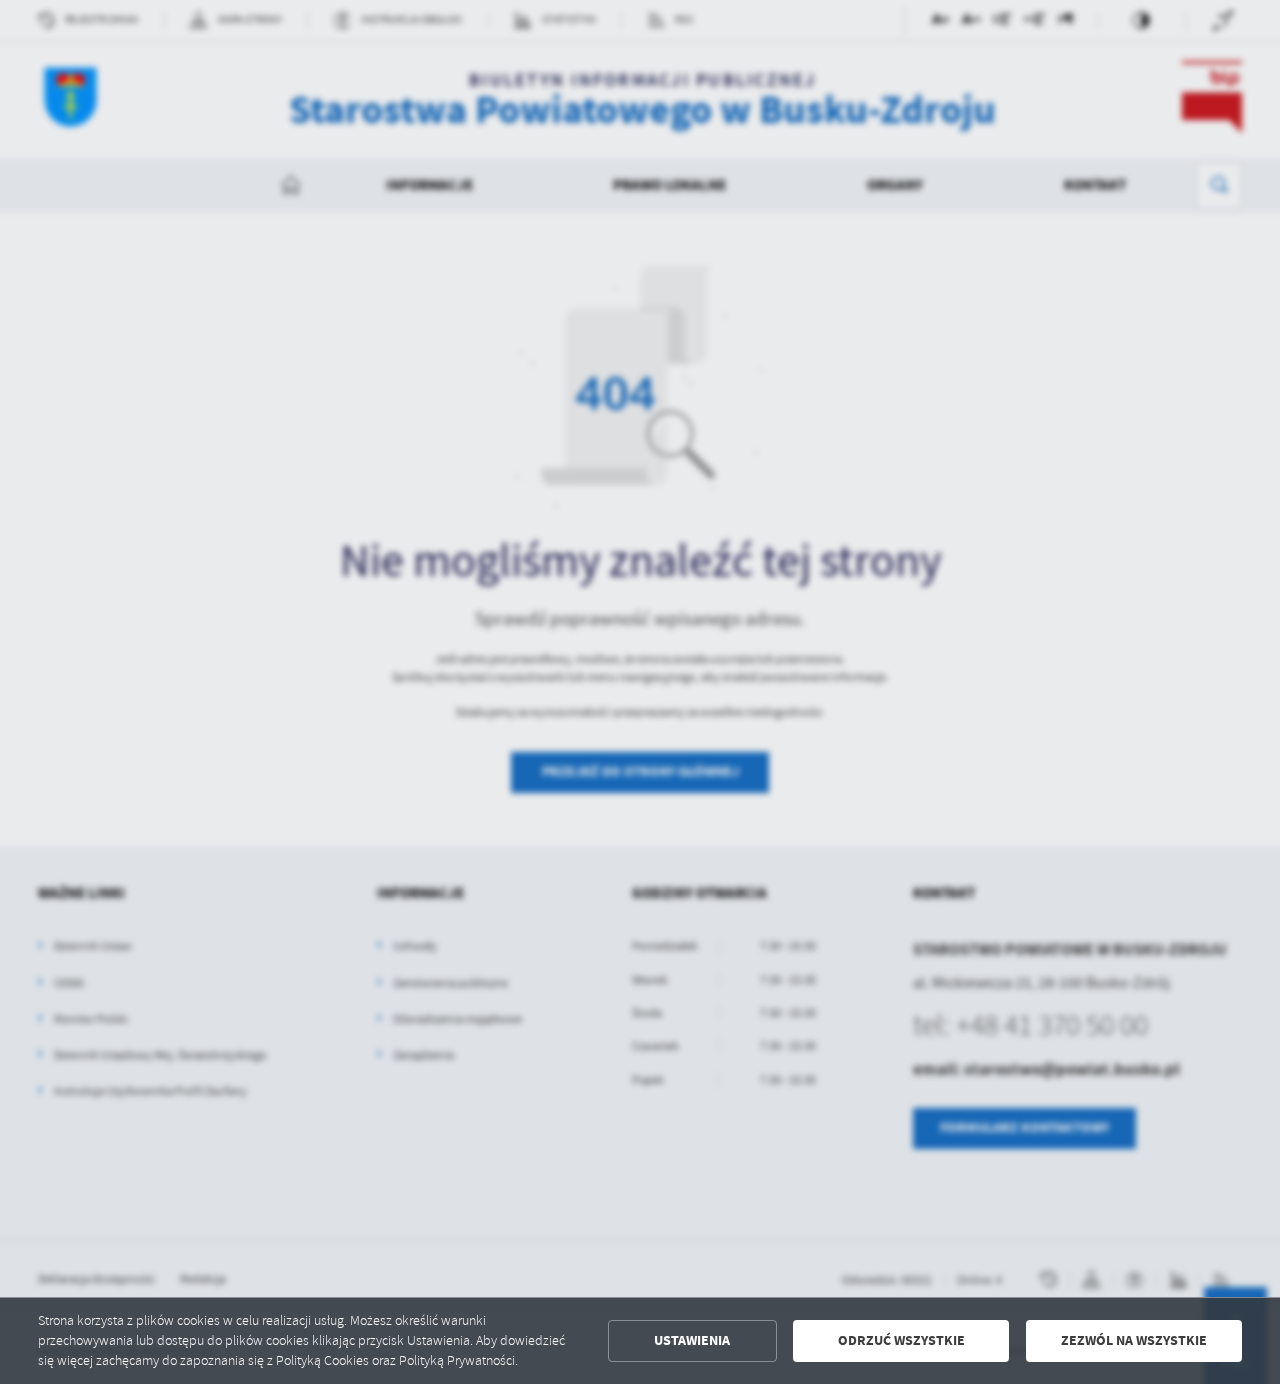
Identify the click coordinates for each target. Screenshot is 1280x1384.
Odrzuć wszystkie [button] (901, 1340)
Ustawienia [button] (692, 1340)
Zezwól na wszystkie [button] (1134, 1340)
